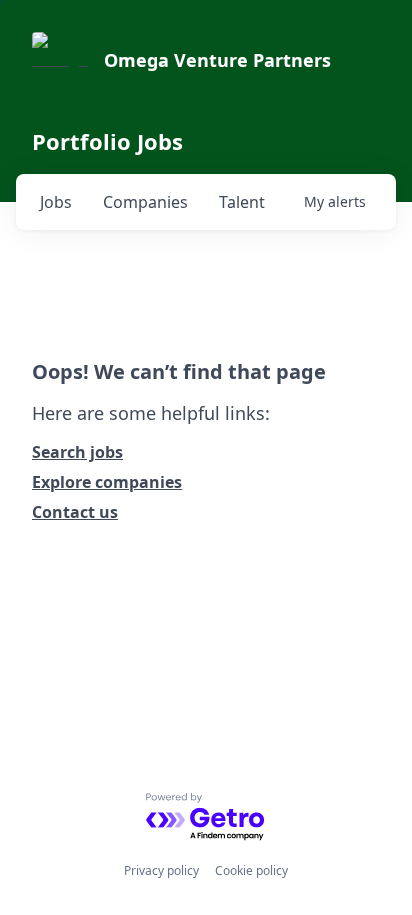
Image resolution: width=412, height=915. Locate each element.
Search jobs (77, 452)
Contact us (75, 512)
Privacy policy (161, 870)
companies (145, 202)
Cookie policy (251, 870)
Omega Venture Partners (217, 60)
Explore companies (107, 482)
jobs (56, 202)
